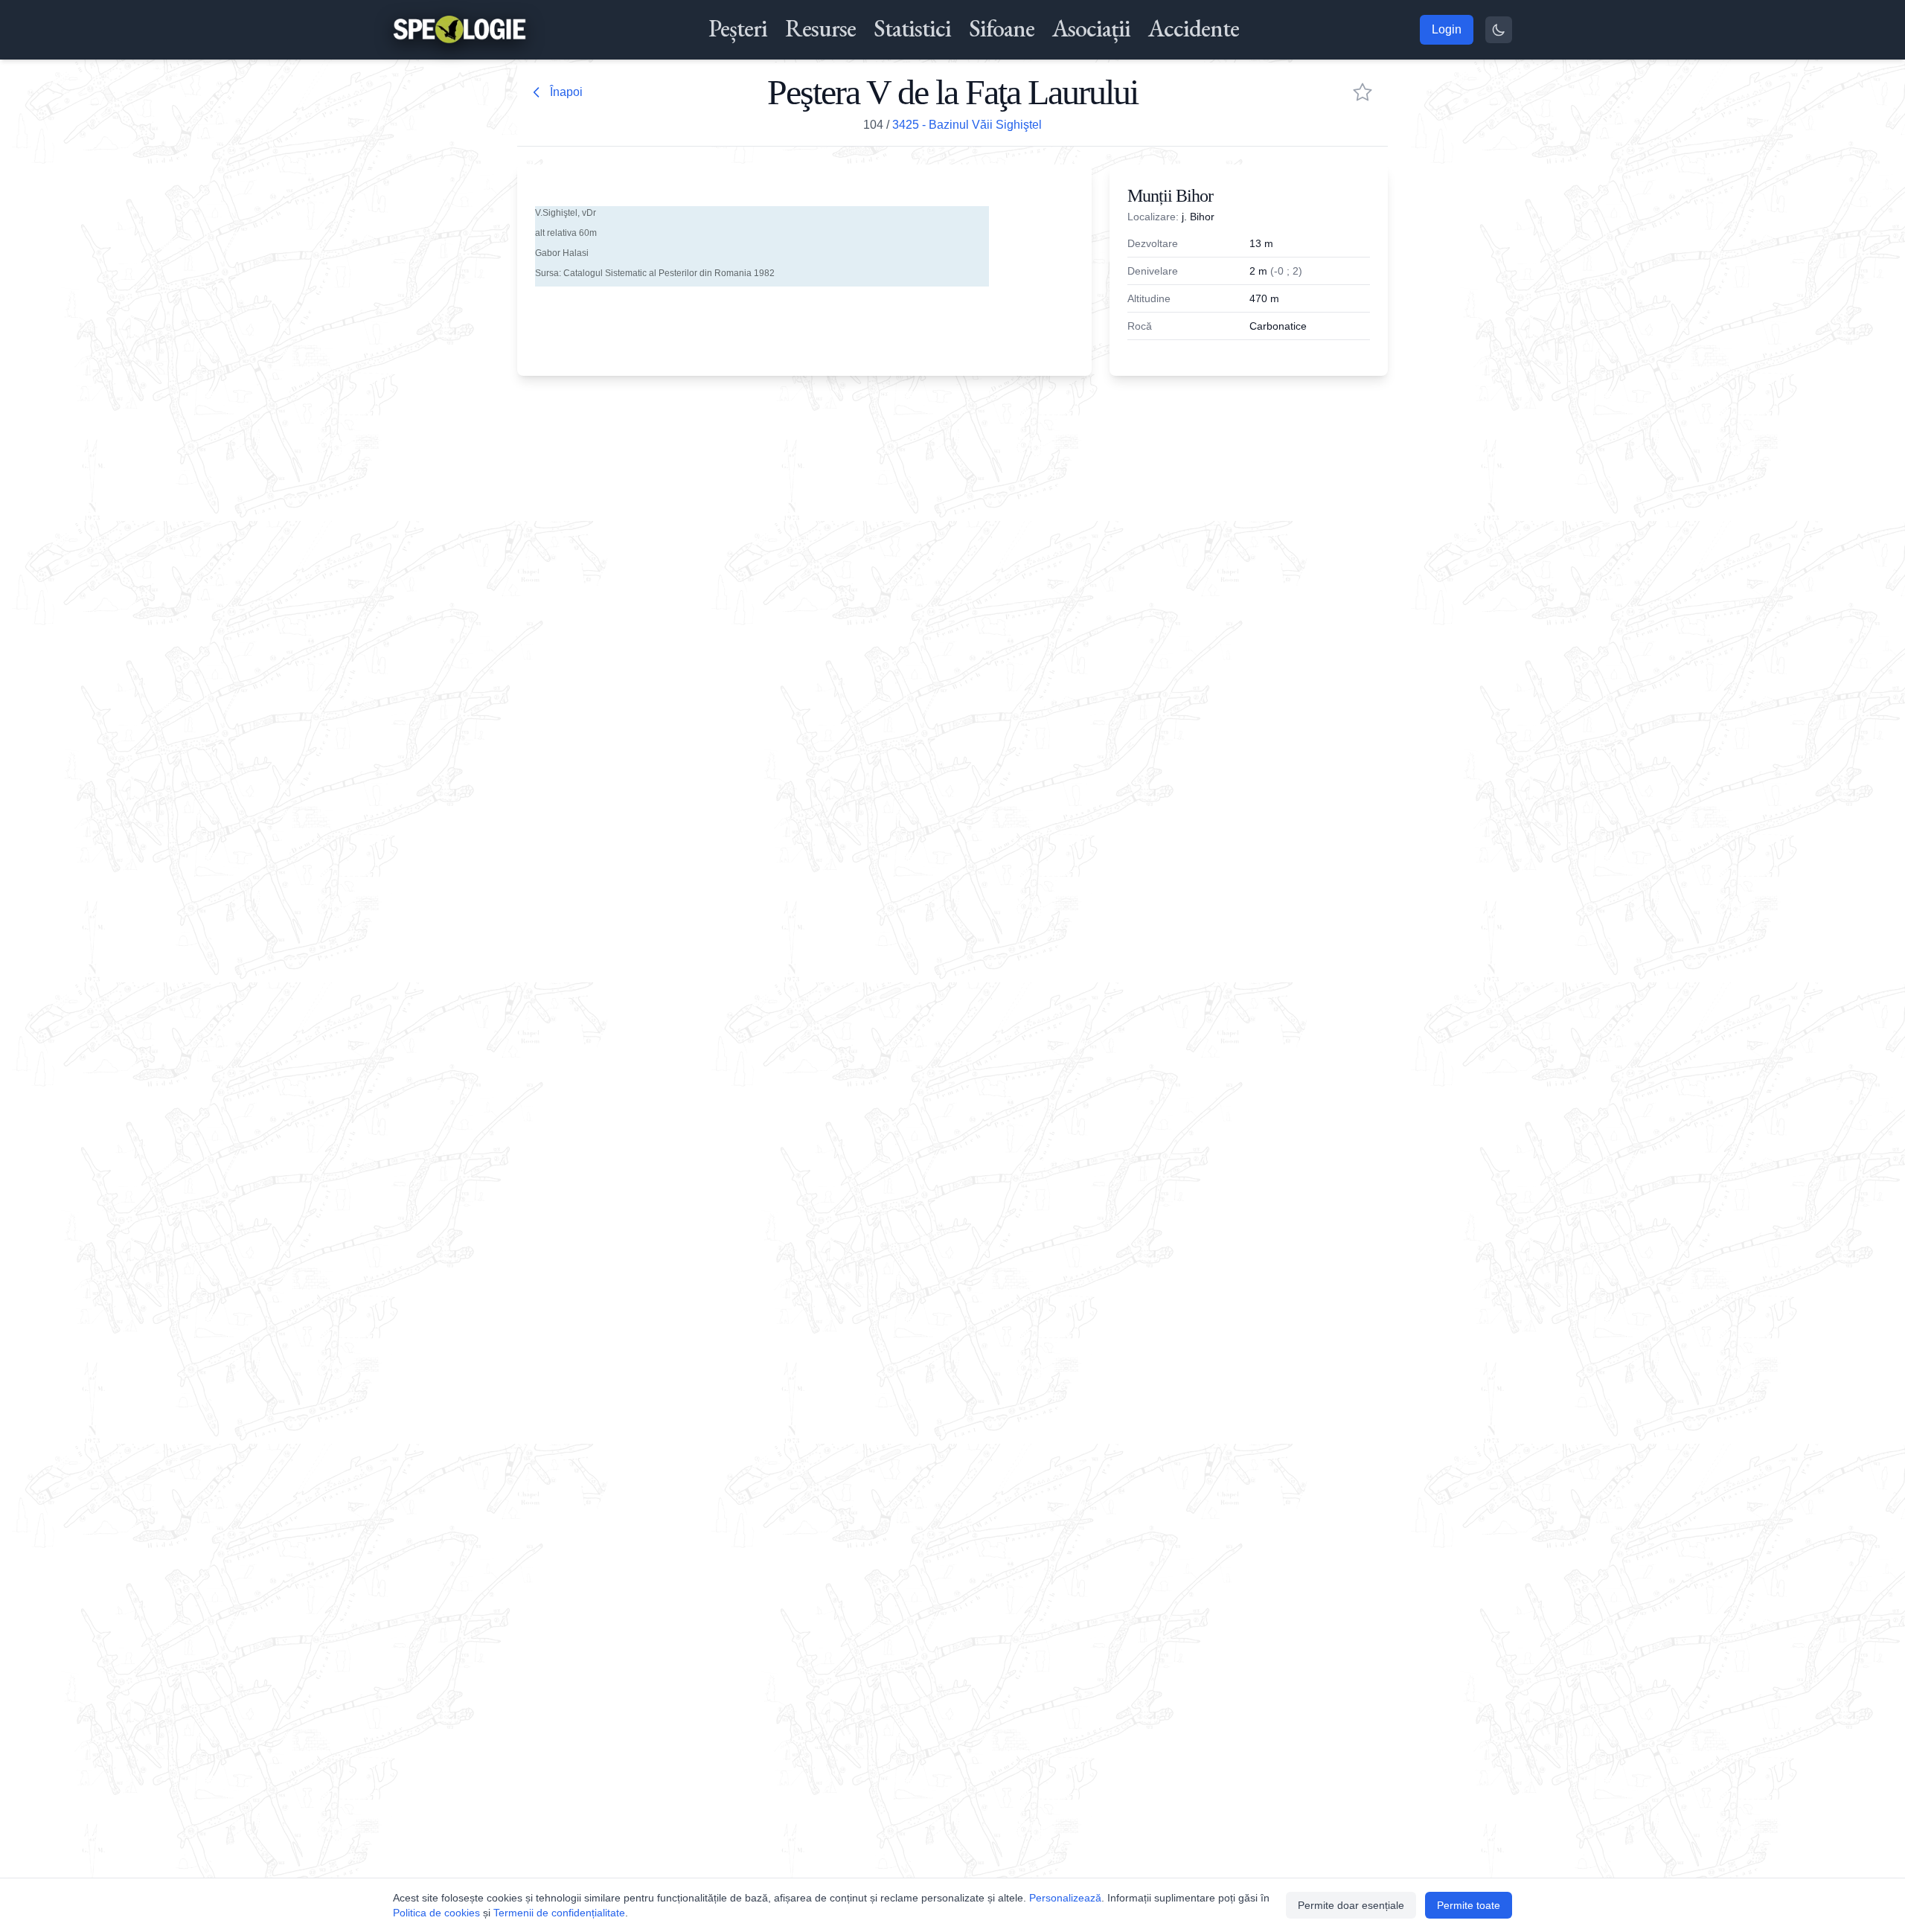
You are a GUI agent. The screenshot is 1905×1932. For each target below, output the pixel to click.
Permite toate (1469, 1905)
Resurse (820, 28)
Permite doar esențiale (1351, 1905)
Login (1447, 29)
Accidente (1194, 28)
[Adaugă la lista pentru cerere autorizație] (1363, 92)
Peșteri (738, 28)
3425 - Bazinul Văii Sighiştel (967, 125)
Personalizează (1065, 1898)
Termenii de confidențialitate (559, 1913)
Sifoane (1002, 28)
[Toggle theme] (1499, 30)
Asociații (1091, 28)
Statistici (912, 28)
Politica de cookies (436, 1913)
